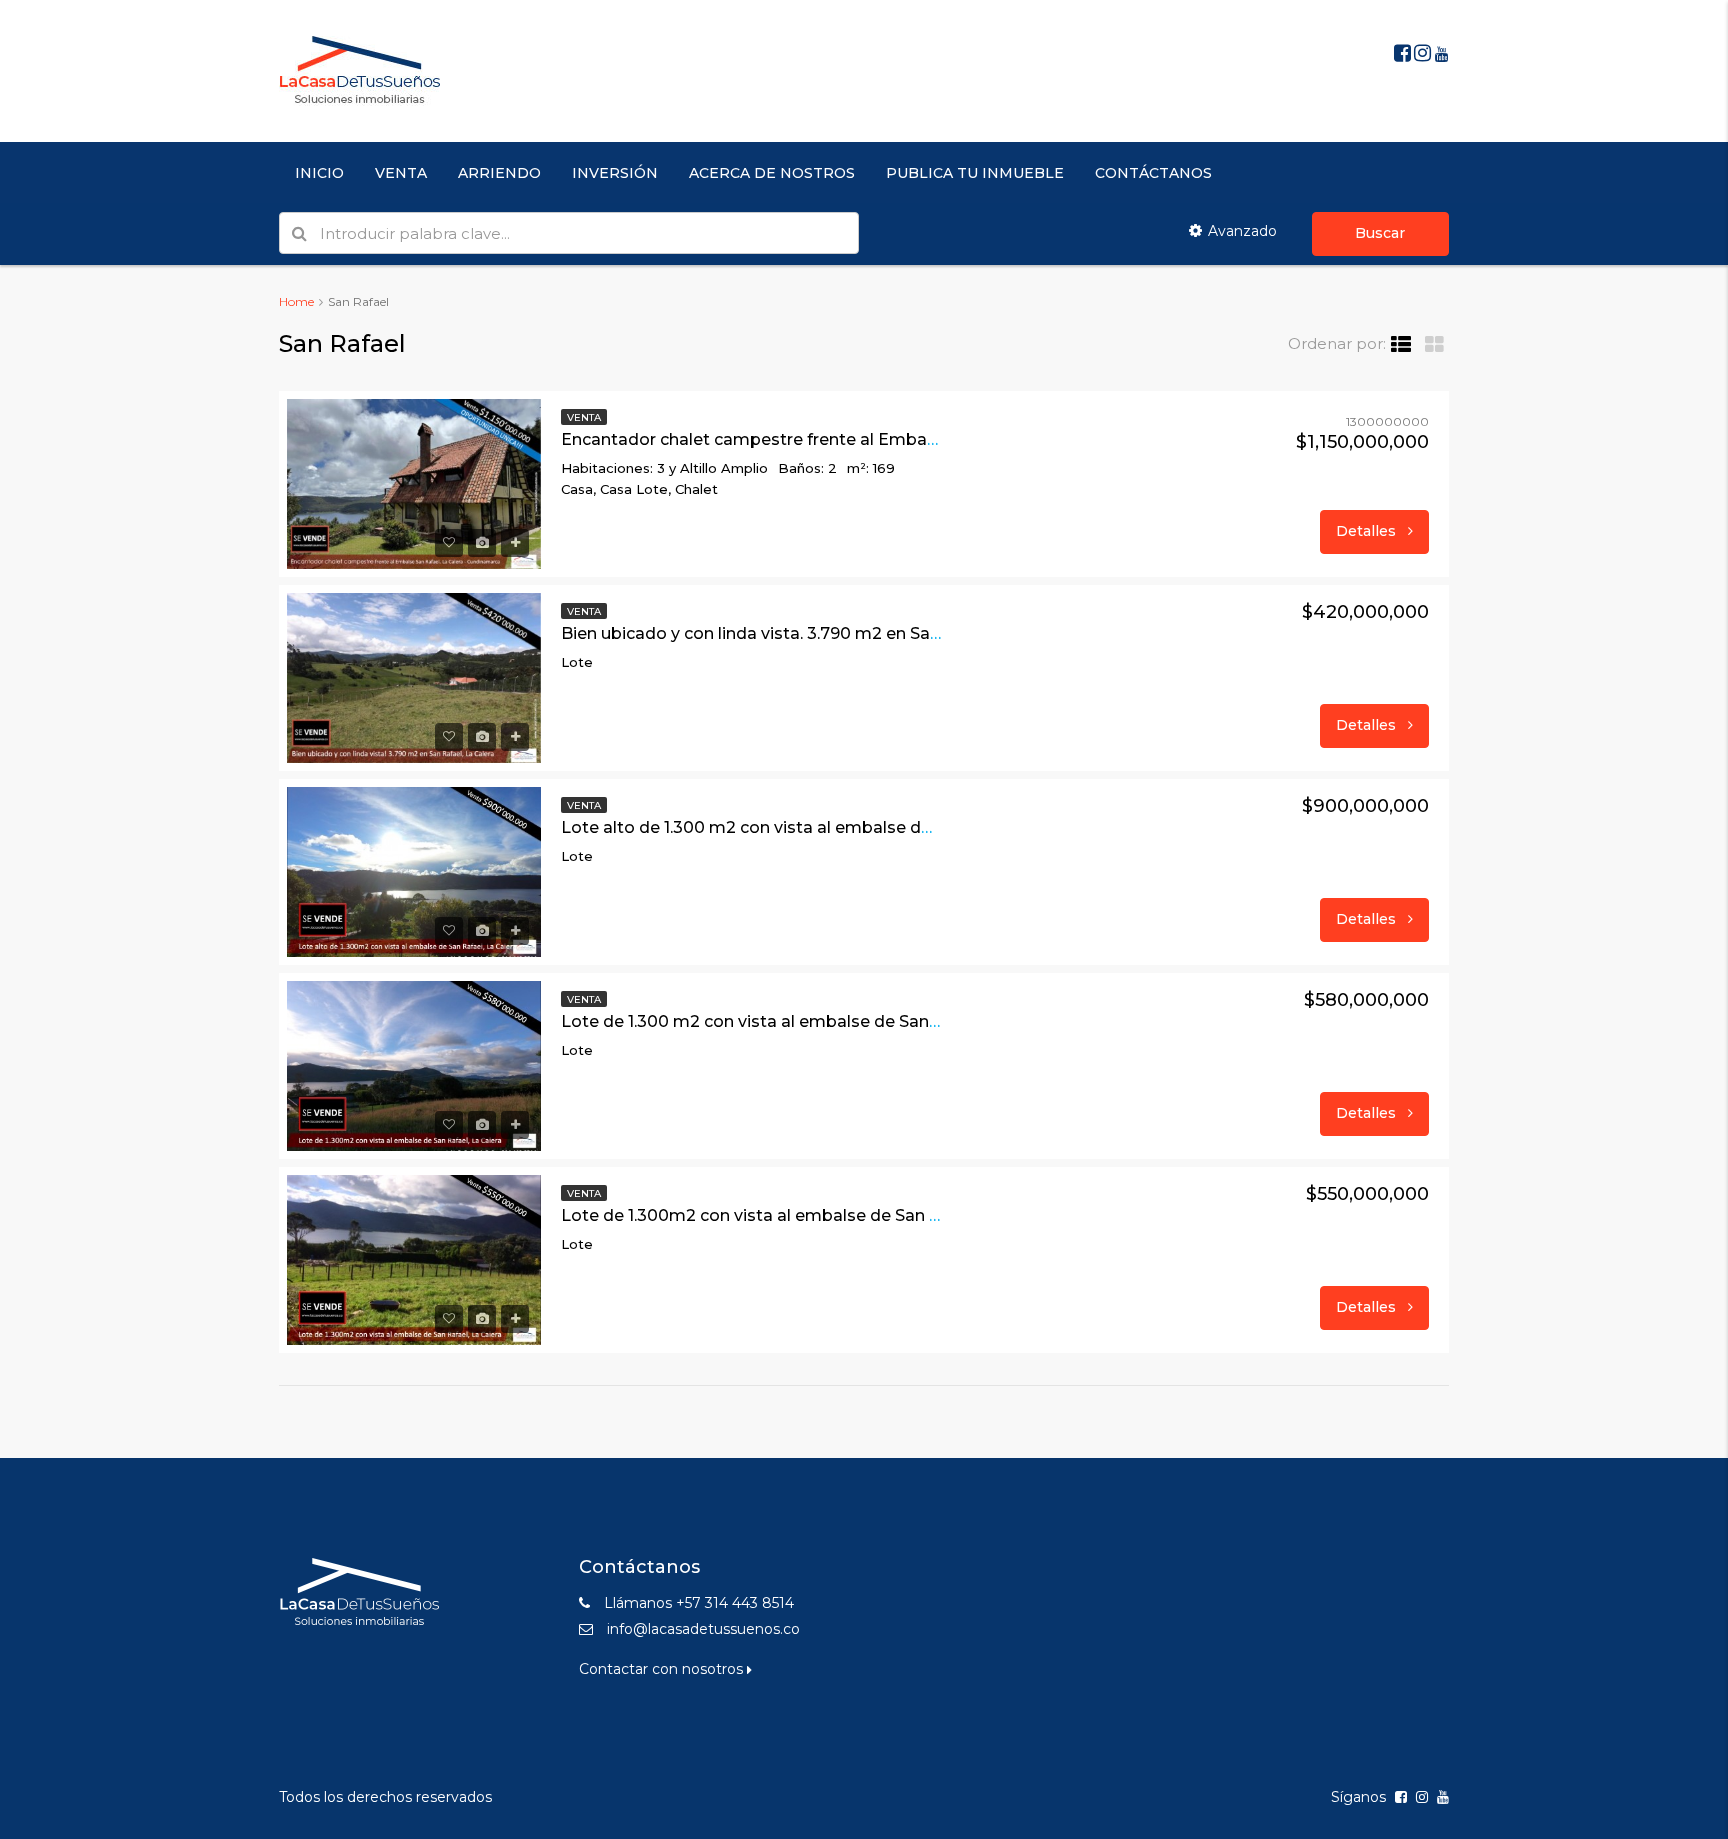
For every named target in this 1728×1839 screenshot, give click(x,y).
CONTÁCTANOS (1153, 173)
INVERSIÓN (615, 173)
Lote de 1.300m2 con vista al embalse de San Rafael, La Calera (812, 1215)
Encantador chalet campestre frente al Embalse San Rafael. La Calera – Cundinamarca (909, 439)
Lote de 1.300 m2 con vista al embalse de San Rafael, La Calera (814, 1021)
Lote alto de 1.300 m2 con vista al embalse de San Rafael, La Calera (832, 827)
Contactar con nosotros (663, 1669)
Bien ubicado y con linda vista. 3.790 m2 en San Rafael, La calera (818, 633)
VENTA (401, 173)
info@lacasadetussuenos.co (703, 1629)
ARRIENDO (499, 173)
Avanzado (1242, 231)
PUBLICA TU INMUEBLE (975, 173)
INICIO (319, 173)
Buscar (1380, 233)
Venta (584, 417)
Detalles (1368, 531)
